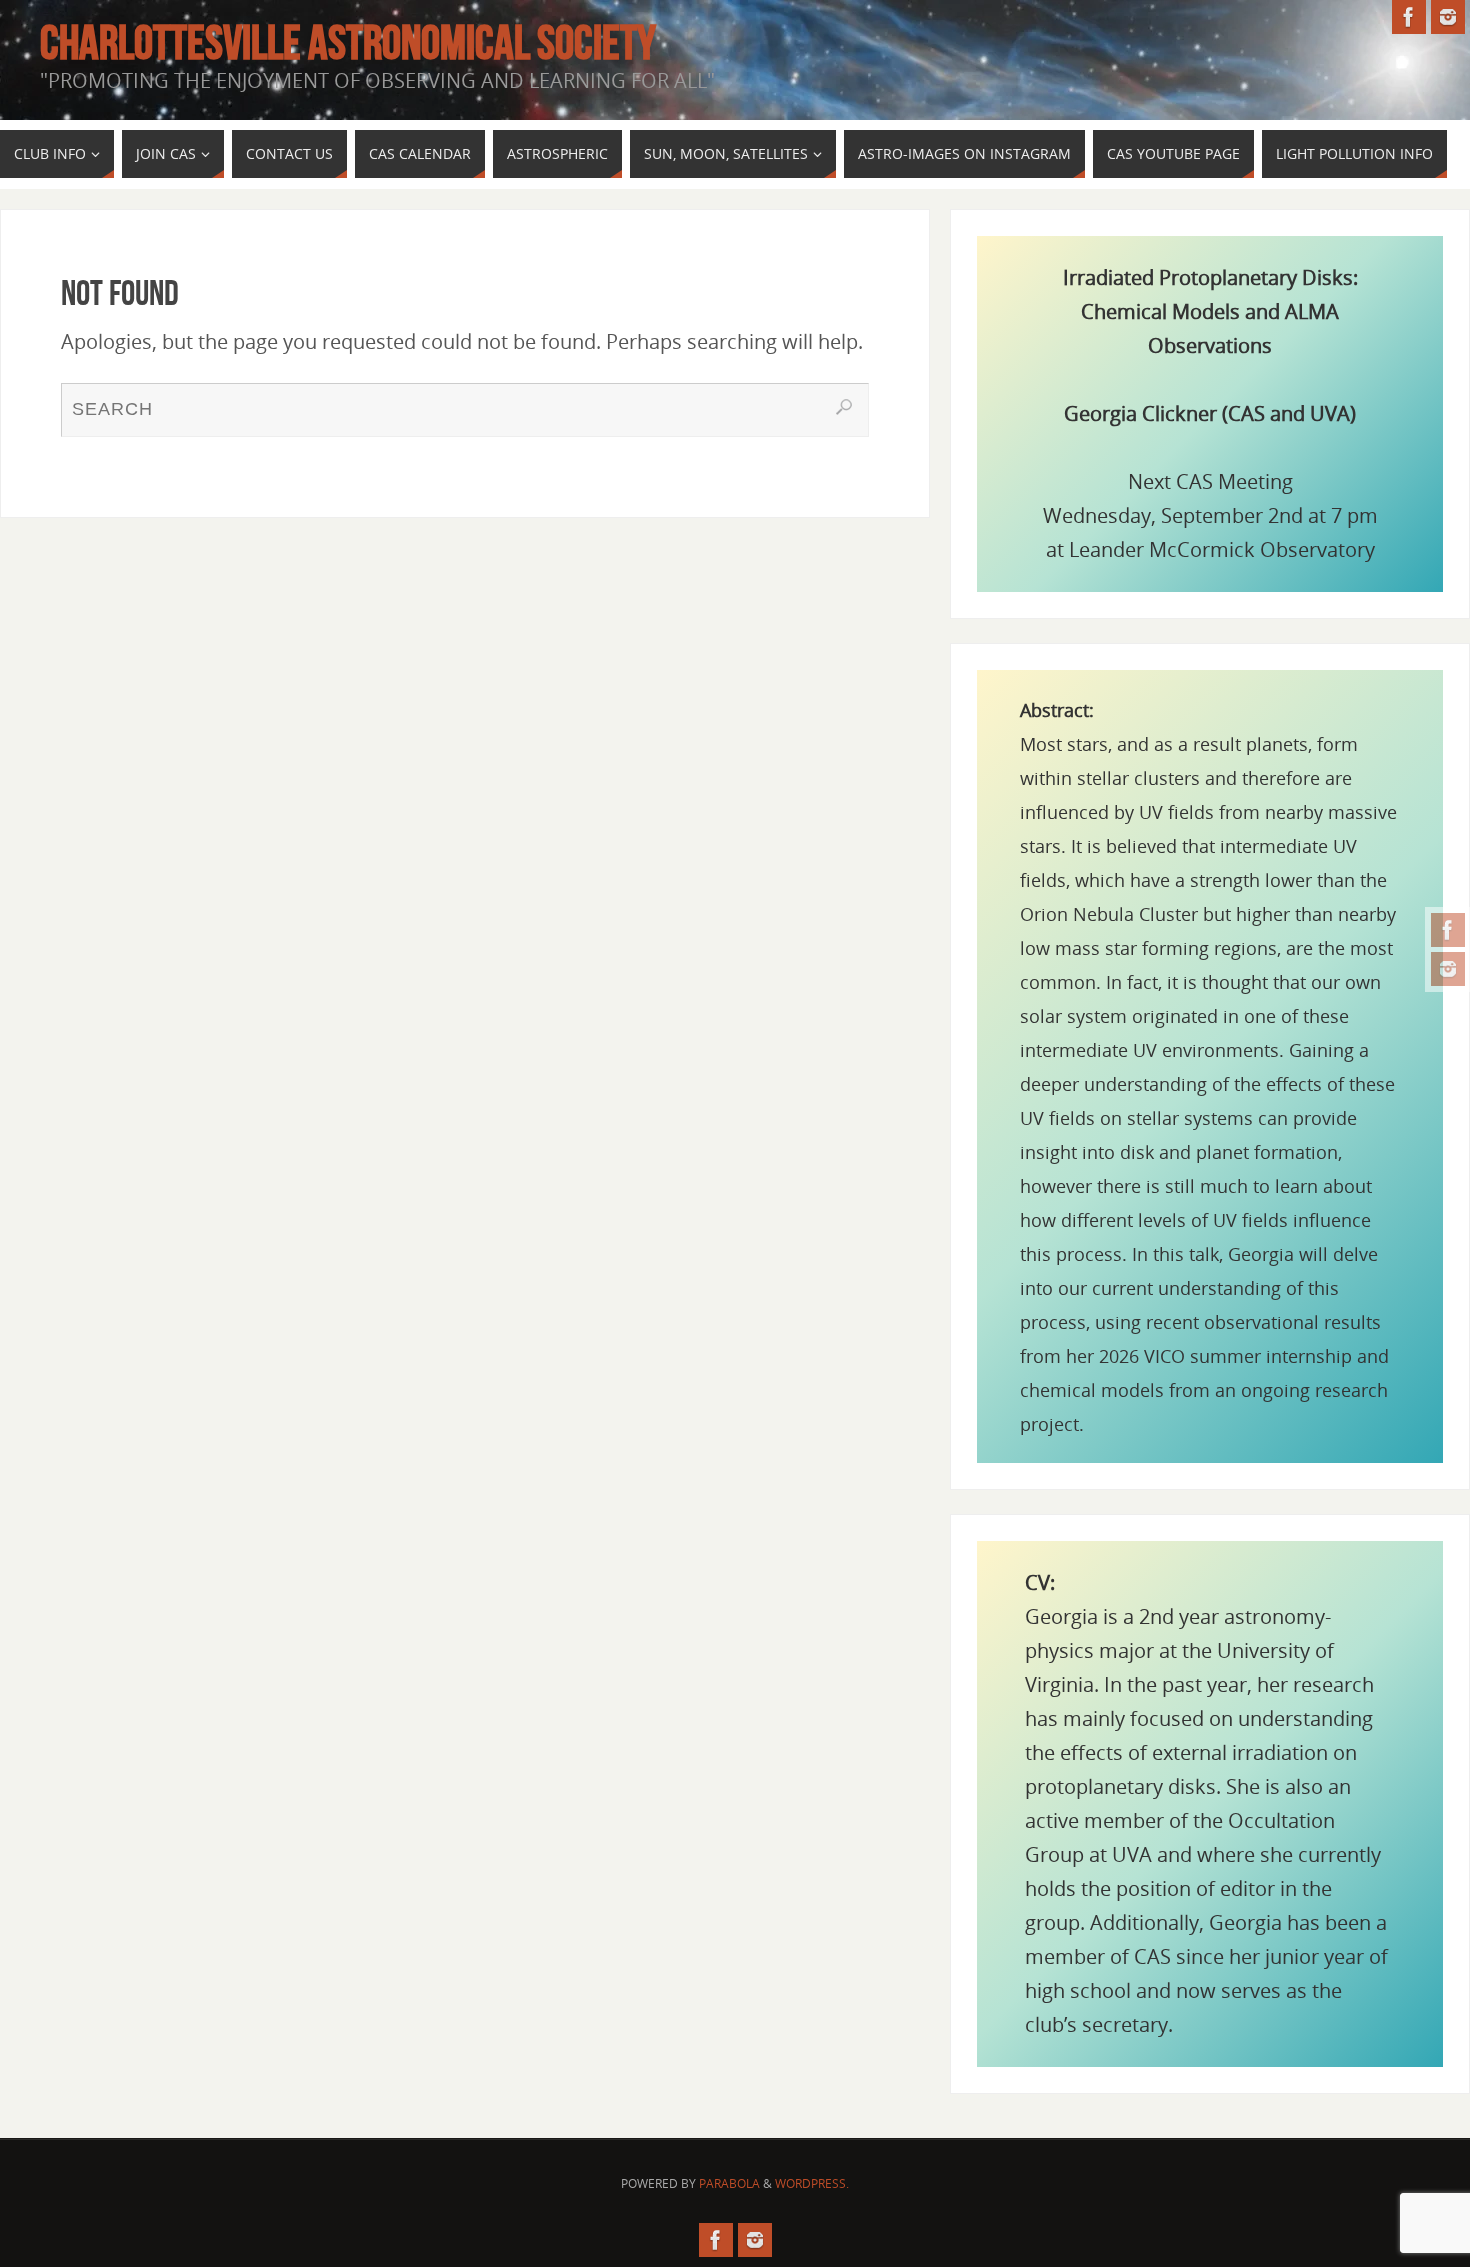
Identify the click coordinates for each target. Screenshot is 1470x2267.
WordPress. (812, 2183)
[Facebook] (1448, 930)
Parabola (729, 2183)
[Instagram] (1448, 969)
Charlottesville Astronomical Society (348, 43)
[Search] (844, 407)
